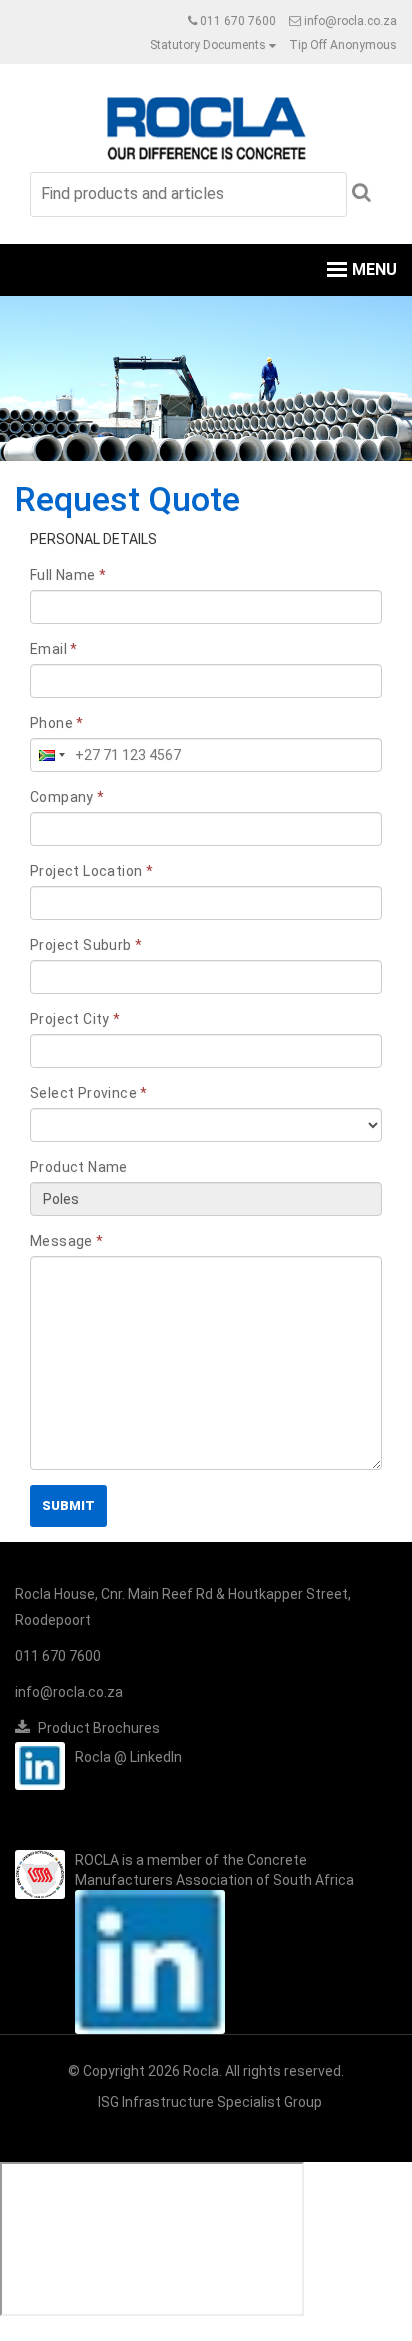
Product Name (79, 1167)
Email (54, 649)
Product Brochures (97, 1728)
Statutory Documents (208, 45)
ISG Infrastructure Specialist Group (210, 2102)
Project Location (91, 871)
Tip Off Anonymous (343, 45)
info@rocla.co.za (349, 21)
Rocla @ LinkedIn (128, 1757)
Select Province (89, 1093)
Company (67, 797)
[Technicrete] (206, 125)
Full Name (68, 575)
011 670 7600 (238, 21)
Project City (75, 1019)
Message (67, 1241)
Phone (57, 723)
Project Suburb (86, 945)
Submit (68, 1505)
